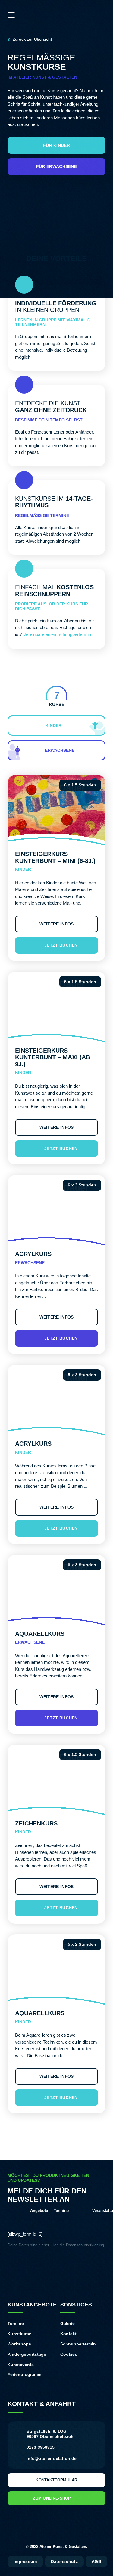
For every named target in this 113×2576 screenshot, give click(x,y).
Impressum (25, 2561)
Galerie (67, 2323)
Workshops (19, 2344)
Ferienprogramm (24, 2374)
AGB (96, 2561)
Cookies (69, 2354)
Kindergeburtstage (27, 2354)
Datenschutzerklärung (85, 2245)
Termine (16, 2323)
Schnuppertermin (78, 2344)
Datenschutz (64, 2561)
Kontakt (68, 2334)
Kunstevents (21, 2365)
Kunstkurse (19, 2334)
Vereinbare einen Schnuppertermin (57, 634)
